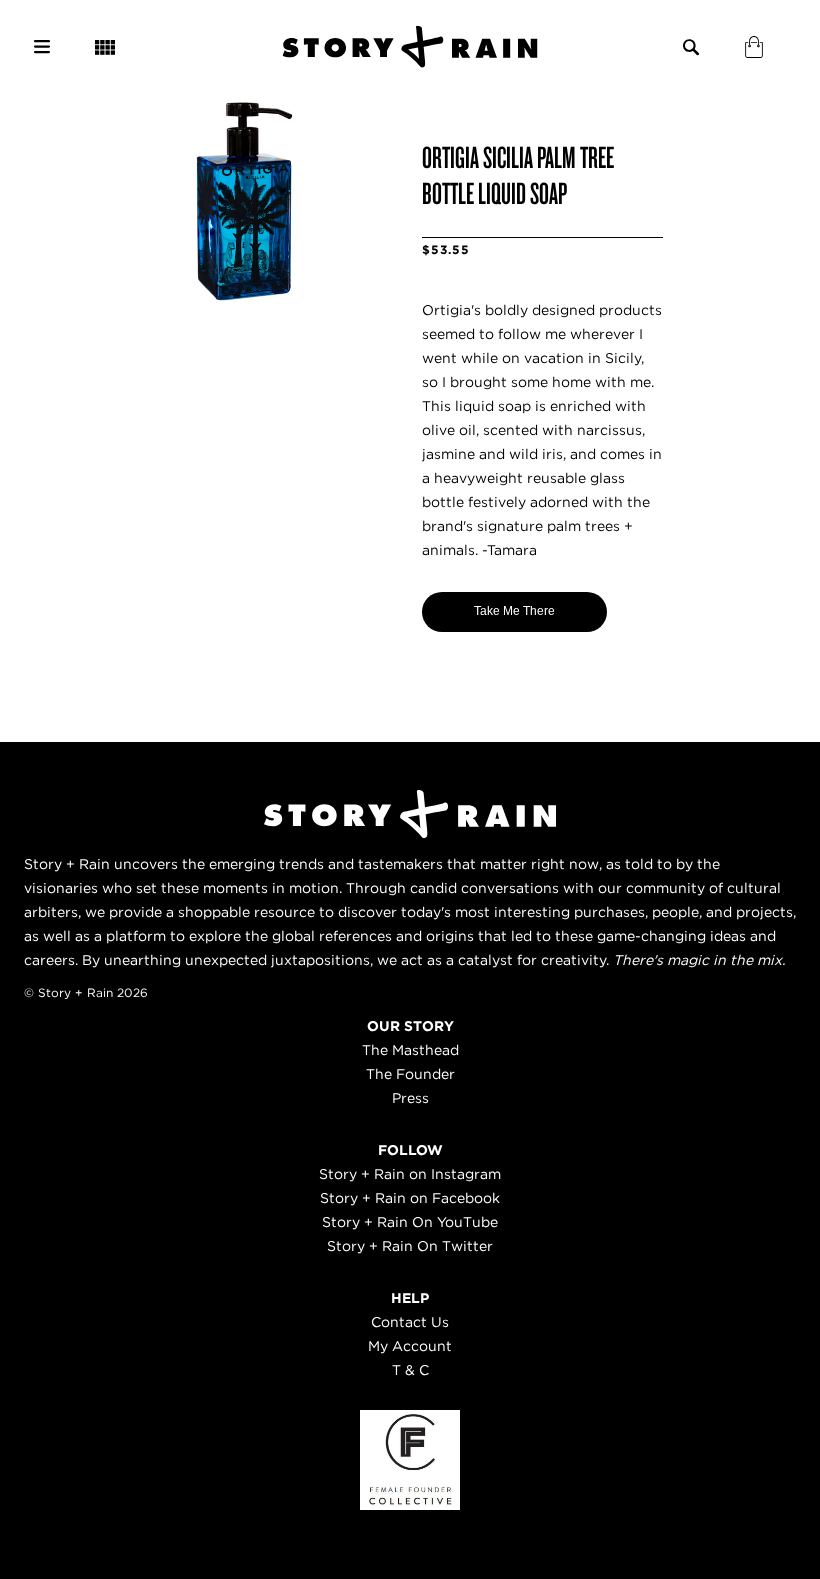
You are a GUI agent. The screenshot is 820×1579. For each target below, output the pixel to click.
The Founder (410, 1074)
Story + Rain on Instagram (410, 1174)
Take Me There (514, 611)
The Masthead (410, 1050)
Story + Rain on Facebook (410, 1198)
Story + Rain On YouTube (410, 1222)
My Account (410, 1346)
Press (410, 1098)
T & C (410, 1370)
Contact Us (410, 1322)
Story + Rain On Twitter (410, 1246)
